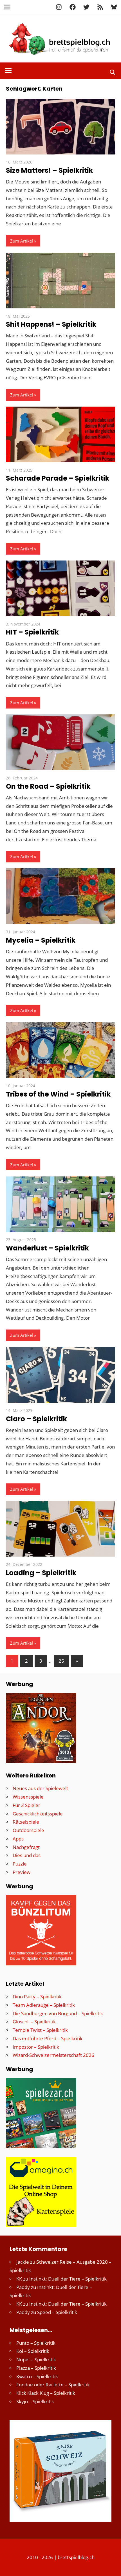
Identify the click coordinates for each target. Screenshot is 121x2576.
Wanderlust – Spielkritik (47, 1248)
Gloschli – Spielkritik (34, 2022)
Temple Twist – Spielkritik (40, 2030)
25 (61, 1661)
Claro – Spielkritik (36, 1419)
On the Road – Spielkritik (48, 786)
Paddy (23, 2287)
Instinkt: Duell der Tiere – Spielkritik (68, 2279)
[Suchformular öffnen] (113, 71)
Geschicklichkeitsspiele (38, 1814)
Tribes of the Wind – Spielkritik (58, 1094)
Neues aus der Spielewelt (40, 1788)
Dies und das (27, 1855)
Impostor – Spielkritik (36, 2047)
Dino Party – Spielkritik (37, 1997)
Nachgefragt (26, 1847)
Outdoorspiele (28, 1830)
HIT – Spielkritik (32, 632)
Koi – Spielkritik (33, 2351)
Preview (22, 1872)
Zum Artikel (22, 241)
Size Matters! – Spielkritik (49, 170)
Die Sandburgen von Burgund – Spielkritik (58, 2013)
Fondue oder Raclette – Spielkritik (53, 2385)
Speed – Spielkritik (57, 2312)
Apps (18, 1839)
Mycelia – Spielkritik (41, 940)
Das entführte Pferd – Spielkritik (48, 2038)
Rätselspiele (26, 1822)
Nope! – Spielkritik (36, 2359)
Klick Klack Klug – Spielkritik (46, 2393)
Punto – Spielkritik (36, 2343)
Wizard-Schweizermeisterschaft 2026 (53, 2055)
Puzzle (20, 1864)
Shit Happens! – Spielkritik (51, 324)
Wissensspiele (28, 1797)
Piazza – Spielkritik (36, 2368)
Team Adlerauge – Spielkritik (44, 2005)
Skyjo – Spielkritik (35, 2401)
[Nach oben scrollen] (112, 2567)
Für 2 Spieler (26, 1805)
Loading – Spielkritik (41, 1573)
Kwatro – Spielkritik (37, 2376)
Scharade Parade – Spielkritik (58, 478)
